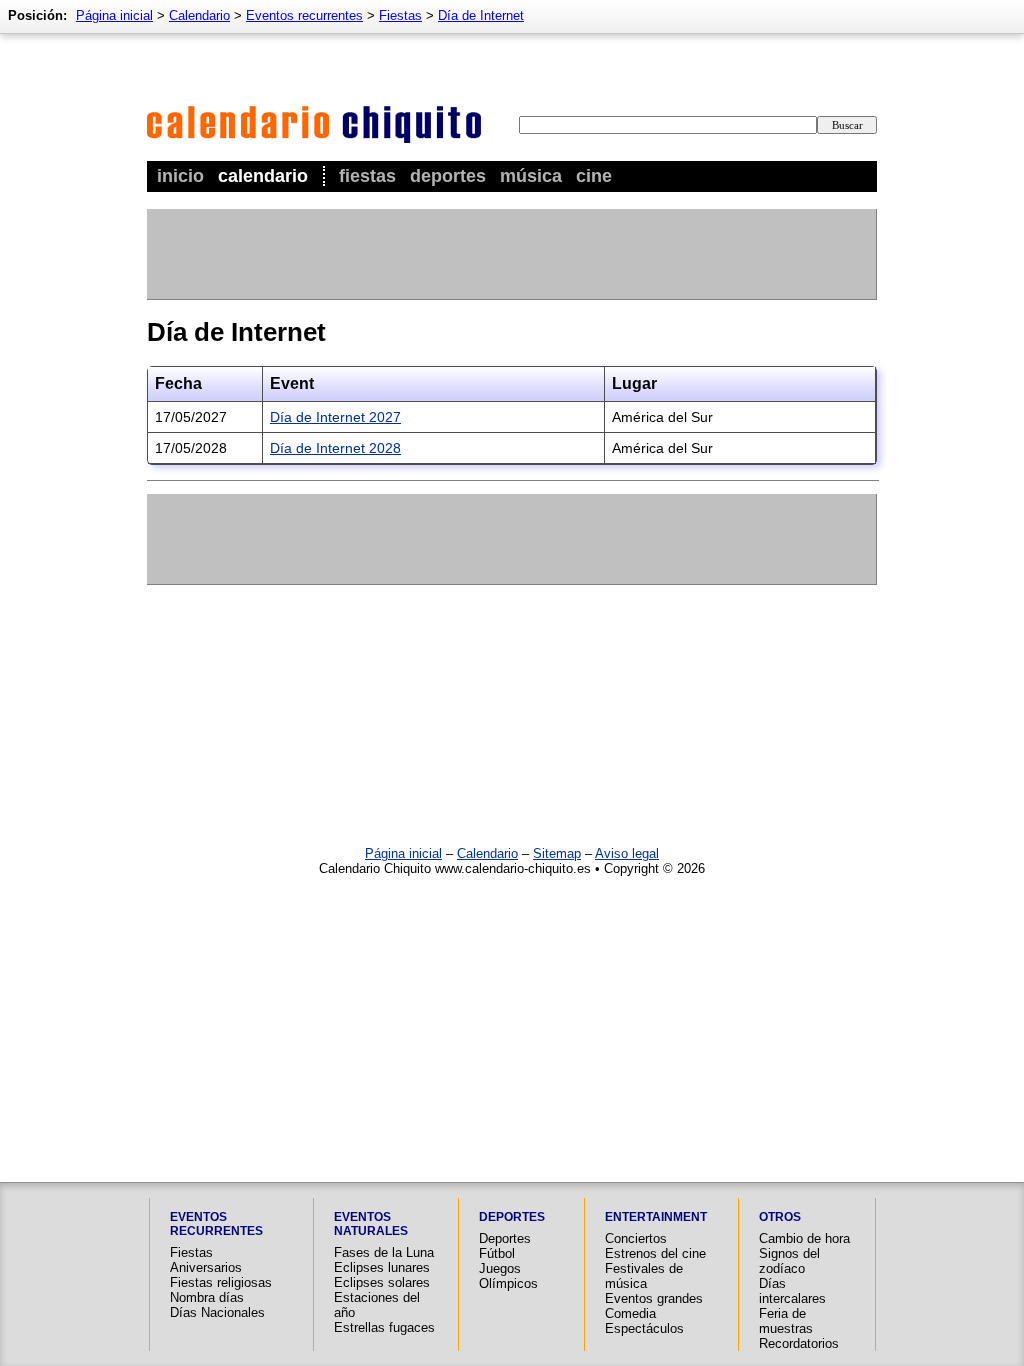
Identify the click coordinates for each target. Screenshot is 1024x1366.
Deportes (448, 176)
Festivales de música (644, 1276)
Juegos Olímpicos (508, 1276)
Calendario (263, 176)
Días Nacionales (217, 1312)
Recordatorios (799, 1343)
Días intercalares (792, 1291)
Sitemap (557, 853)
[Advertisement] (511, 254)
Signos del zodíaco (789, 1261)
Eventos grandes (654, 1298)
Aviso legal (627, 853)
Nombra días (207, 1297)
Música (531, 176)
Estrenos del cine (655, 1253)
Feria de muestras (786, 1321)
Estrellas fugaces (384, 1327)
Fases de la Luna (384, 1252)
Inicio (180, 176)
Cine (594, 176)
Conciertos (636, 1238)
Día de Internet (481, 15)
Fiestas (367, 176)
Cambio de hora (804, 1238)
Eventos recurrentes (304, 15)
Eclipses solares (382, 1282)
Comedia (630, 1313)
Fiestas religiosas (221, 1282)
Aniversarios (206, 1267)
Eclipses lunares (382, 1267)
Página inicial (114, 15)
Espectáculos (644, 1328)
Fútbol (497, 1253)
